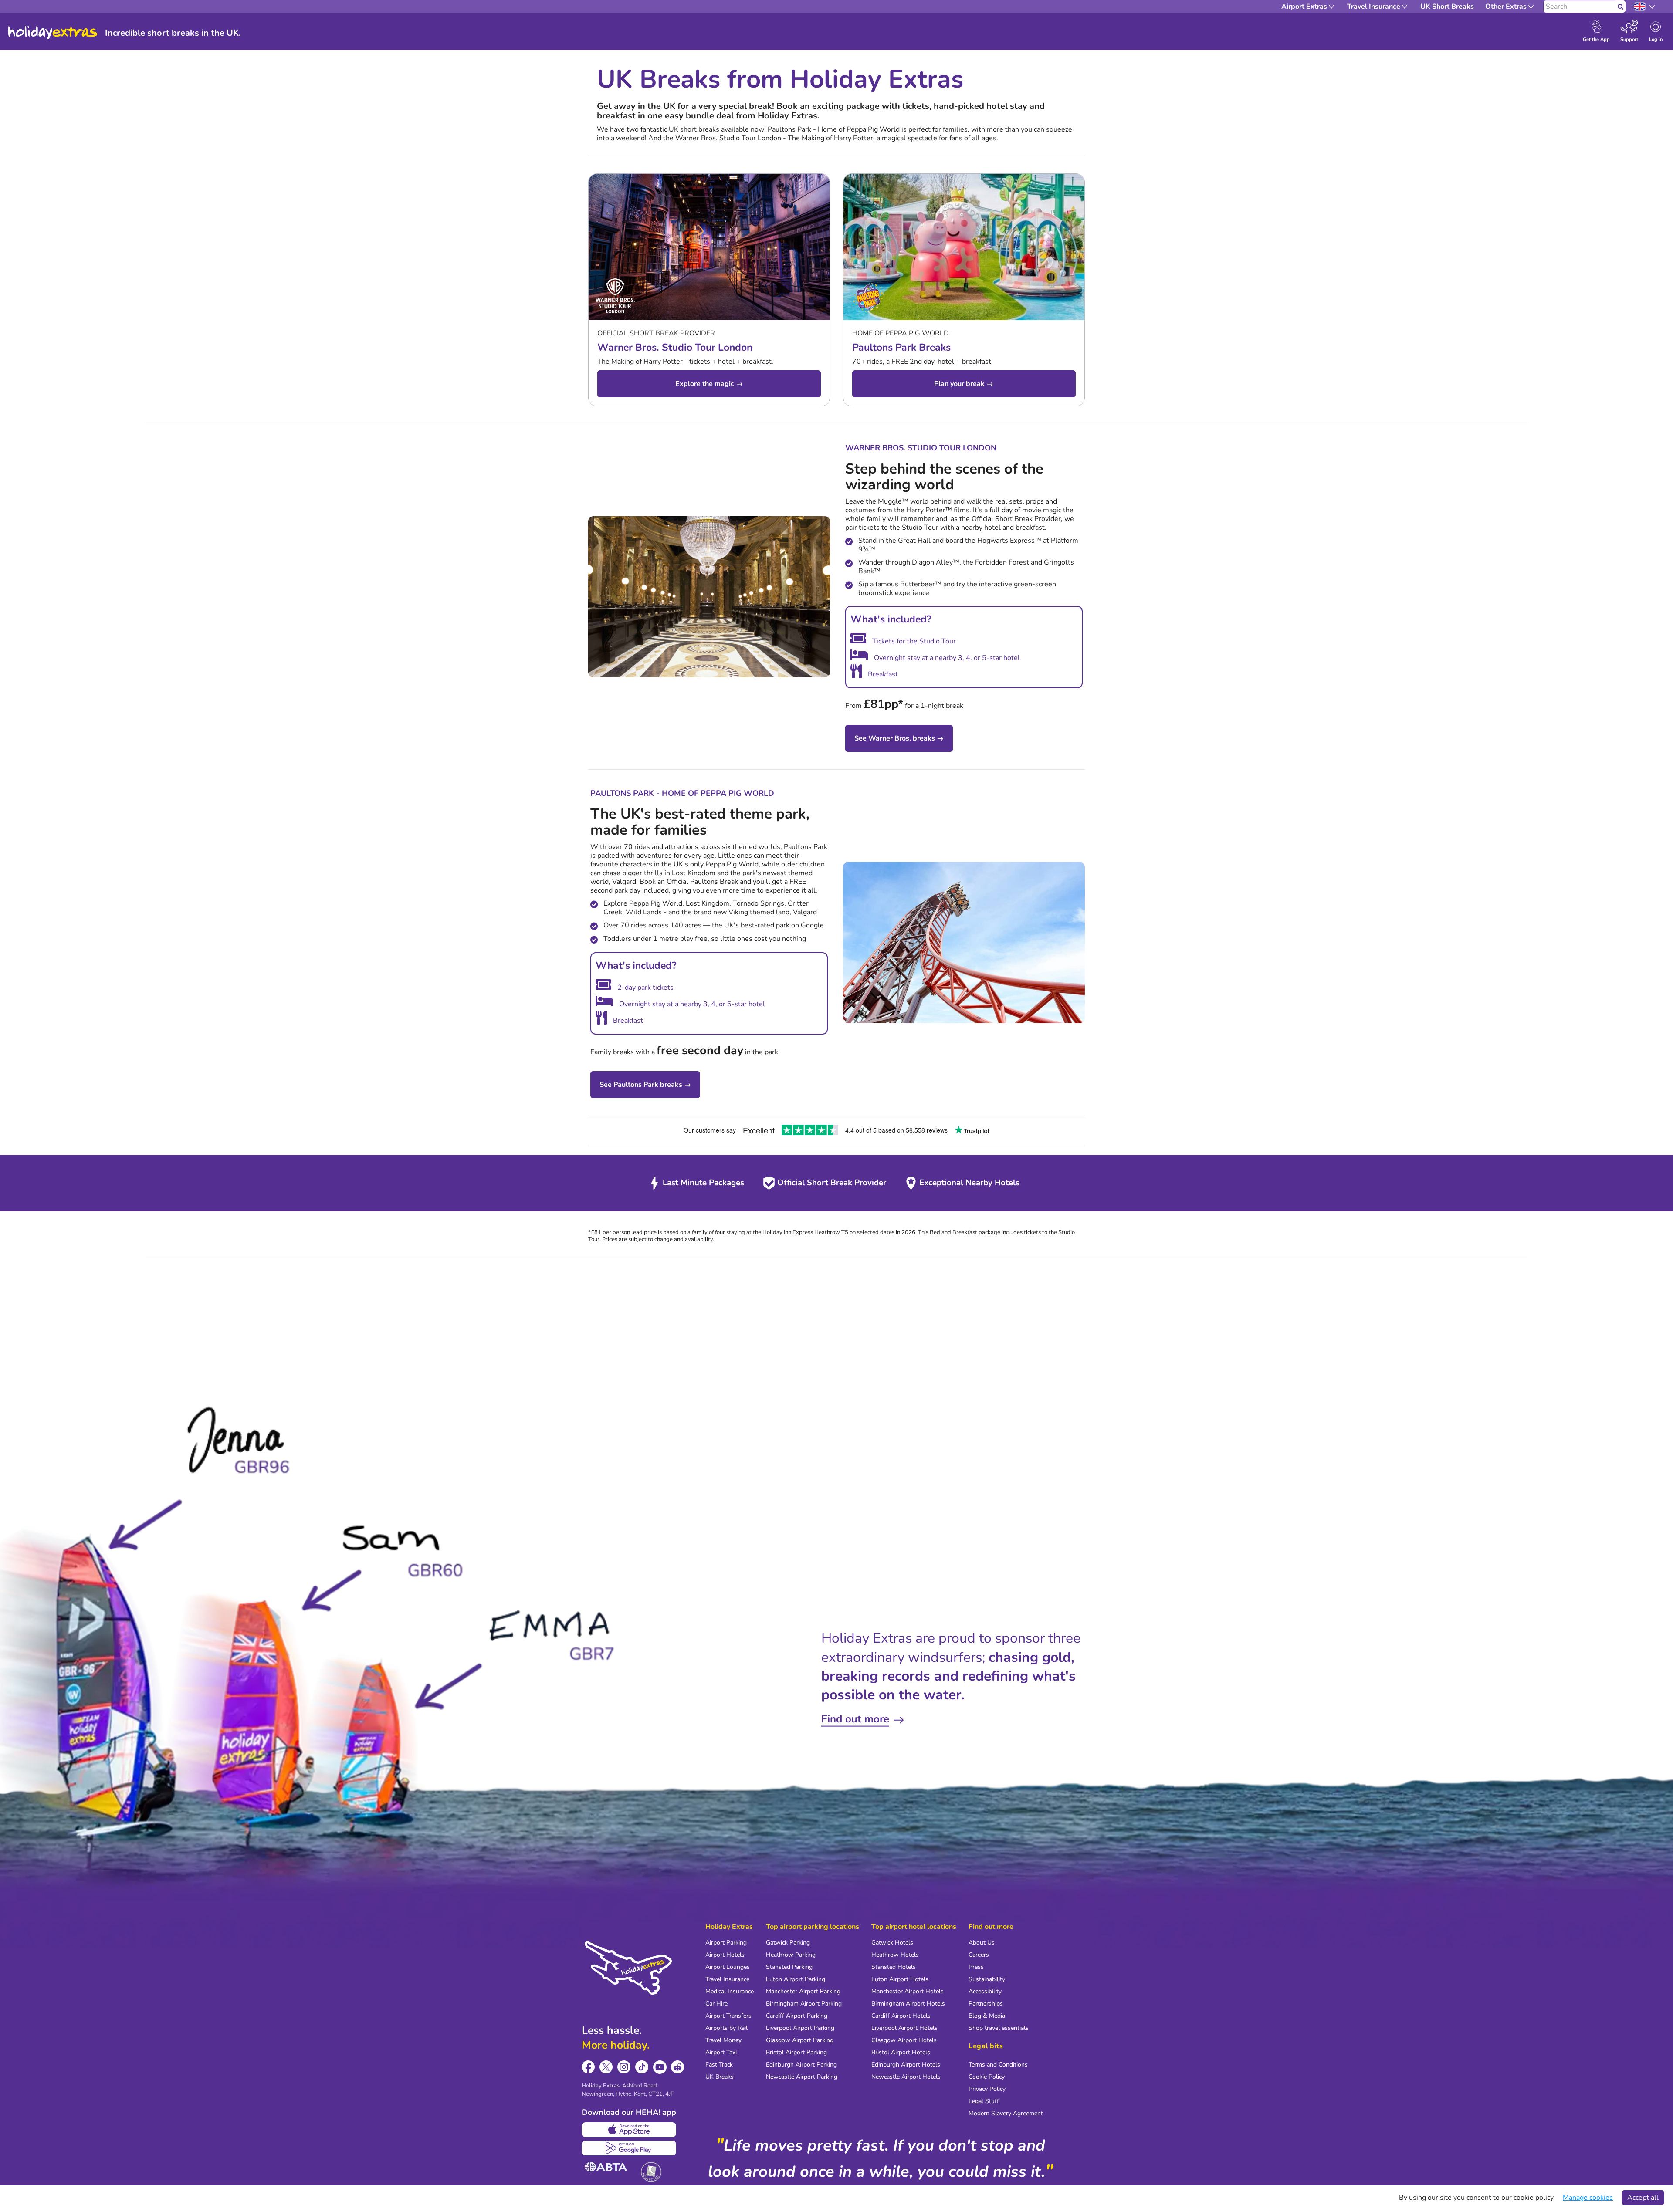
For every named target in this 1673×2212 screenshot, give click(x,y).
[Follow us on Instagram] (624, 2067)
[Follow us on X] (606, 2067)
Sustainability (987, 1979)
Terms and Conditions (998, 2065)
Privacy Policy (987, 2089)
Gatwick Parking (788, 1943)
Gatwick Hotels (892, 1943)
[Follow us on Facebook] (588, 2067)
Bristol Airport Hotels (901, 2052)
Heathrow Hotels (895, 1955)
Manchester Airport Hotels (908, 1991)
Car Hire (716, 2004)
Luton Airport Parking (796, 1979)
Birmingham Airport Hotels (908, 2004)
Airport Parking (726, 1943)
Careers (979, 1955)
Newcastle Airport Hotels (906, 2077)
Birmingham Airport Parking (804, 2004)
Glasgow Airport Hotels (904, 2040)
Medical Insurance (730, 1991)
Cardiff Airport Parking (797, 2016)
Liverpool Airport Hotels (904, 2028)
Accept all (1643, 2198)
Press (976, 1967)
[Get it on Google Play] (629, 2148)
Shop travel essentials (999, 2028)
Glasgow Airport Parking (800, 2040)
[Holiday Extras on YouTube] (660, 2067)
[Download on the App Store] (629, 2130)
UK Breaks (720, 2077)
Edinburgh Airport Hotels (906, 2065)
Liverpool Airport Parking (800, 2028)
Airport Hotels (725, 1955)
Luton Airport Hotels (900, 1979)
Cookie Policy (987, 2077)
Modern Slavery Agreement (1006, 2113)
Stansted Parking (789, 1967)
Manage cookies (1588, 2198)
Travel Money (723, 2040)
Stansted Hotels (894, 1967)
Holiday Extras (53, 33)
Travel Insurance (727, 1979)
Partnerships (986, 2004)
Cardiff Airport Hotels (901, 2016)
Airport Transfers (728, 2016)
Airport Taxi (721, 2052)
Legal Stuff (984, 2101)
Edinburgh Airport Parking (801, 2065)
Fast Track (719, 2065)
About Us (982, 1943)
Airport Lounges (728, 1967)
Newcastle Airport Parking (802, 2077)
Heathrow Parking (791, 1955)
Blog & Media (987, 2016)
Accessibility (985, 1991)
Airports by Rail (726, 2028)
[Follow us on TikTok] (642, 2067)
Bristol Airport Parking (796, 2052)
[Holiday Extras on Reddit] (678, 2067)
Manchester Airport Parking (803, 1991)
